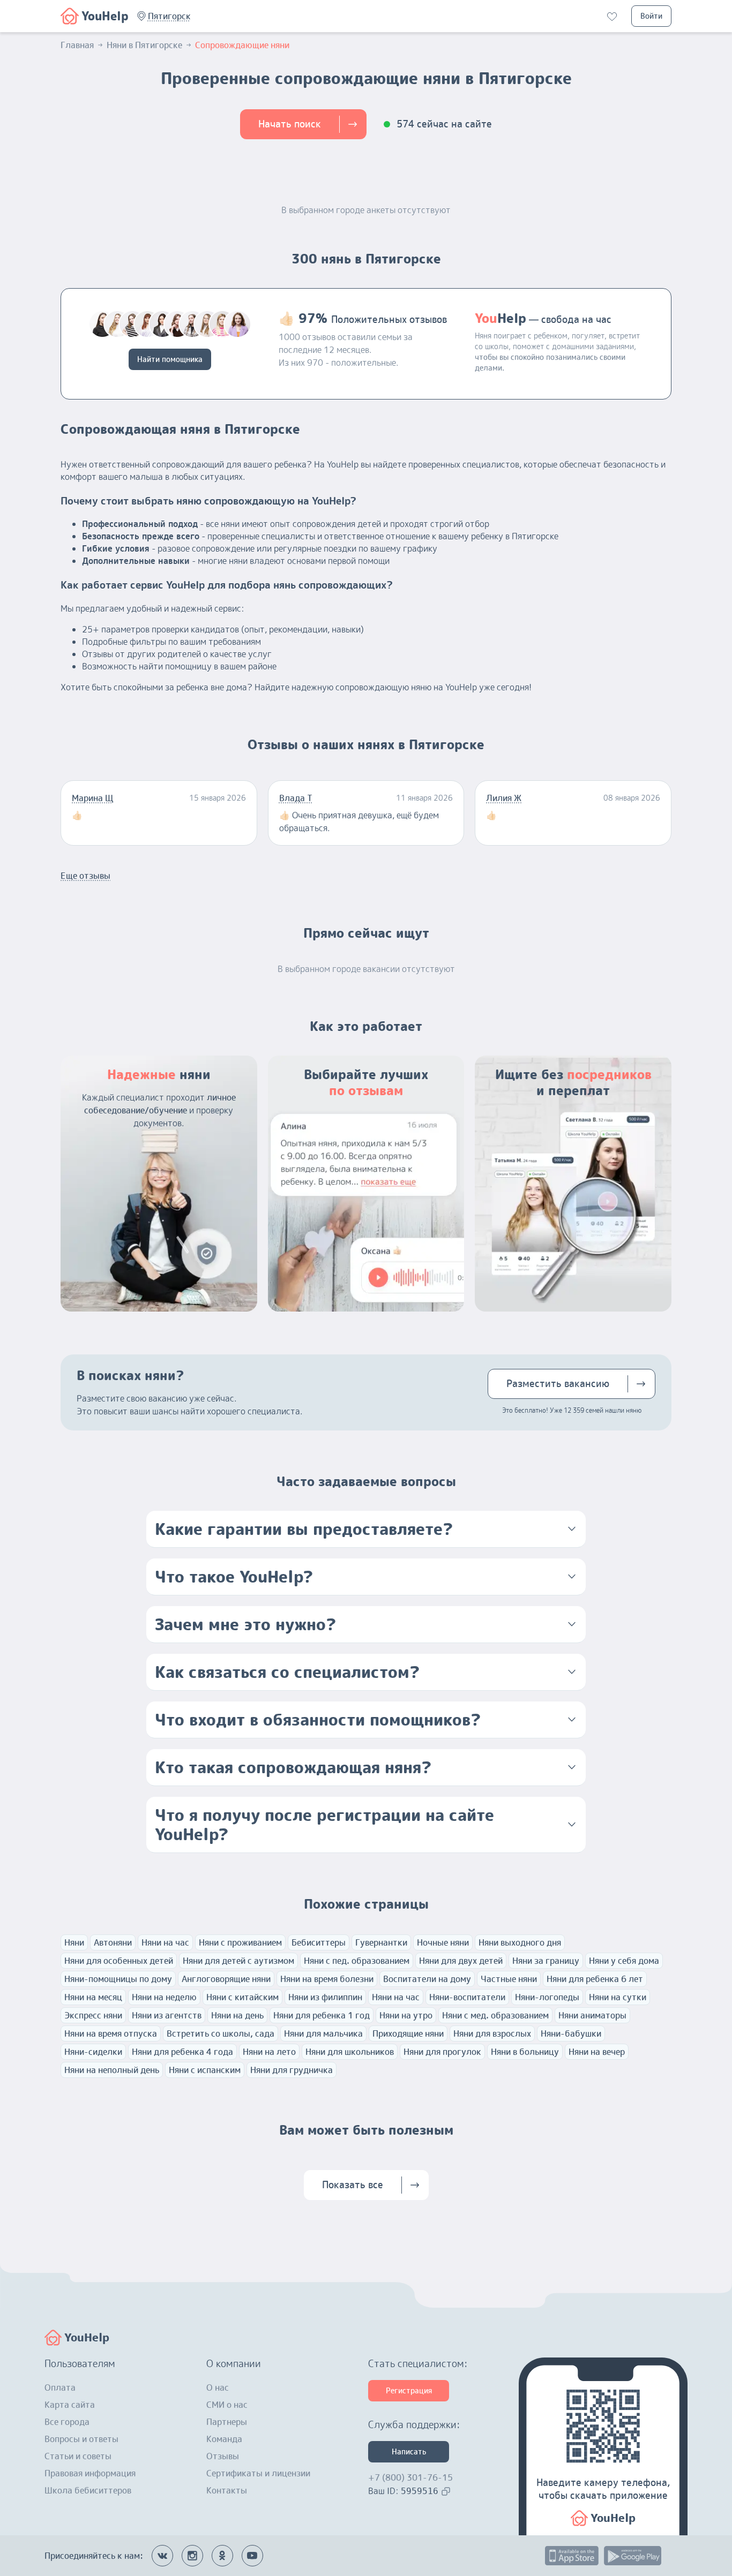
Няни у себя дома (624, 1961)
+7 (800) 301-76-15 (410, 2477)
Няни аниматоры (592, 2015)
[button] (169, 16)
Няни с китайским (242, 1997)
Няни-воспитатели (467, 1997)
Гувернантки (381, 1942)
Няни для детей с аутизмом (238, 1961)
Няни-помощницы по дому (118, 1979)
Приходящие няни (408, 2033)
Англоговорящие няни (226, 1979)
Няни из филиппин (325, 1997)
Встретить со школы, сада (221, 2033)
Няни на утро (406, 2015)
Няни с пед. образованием (357, 1961)
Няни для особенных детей (119, 1961)
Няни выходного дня (520, 1942)
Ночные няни (443, 1942)
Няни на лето (269, 2052)
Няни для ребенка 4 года (182, 2052)
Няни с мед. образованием (495, 2015)
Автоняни (113, 1942)
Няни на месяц (93, 1997)
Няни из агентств (167, 2015)
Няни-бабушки (571, 2033)
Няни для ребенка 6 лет (595, 1979)
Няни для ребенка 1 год (322, 2015)
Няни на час (165, 1942)
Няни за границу (546, 1961)
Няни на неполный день (112, 2070)
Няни (74, 1942)
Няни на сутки (618, 1997)
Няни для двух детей (461, 1961)
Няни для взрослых (492, 2033)
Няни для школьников (350, 2052)
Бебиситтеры (319, 1942)
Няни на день (237, 2015)
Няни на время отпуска (111, 2033)
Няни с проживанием (240, 1942)
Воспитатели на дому (427, 1979)
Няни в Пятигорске (144, 45)
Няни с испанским (205, 2070)
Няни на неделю (164, 1997)
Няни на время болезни (327, 1979)
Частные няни (509, 1979)
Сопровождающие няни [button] (242, 45)
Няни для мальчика (323, 2033)
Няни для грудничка (292, 2070)
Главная (77, 45)
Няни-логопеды (547, 1997)
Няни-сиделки (93, 2052)
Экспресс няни (93, 2015)
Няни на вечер (597, 2052)
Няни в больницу (525, 2052)
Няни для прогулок (442, 2052)
